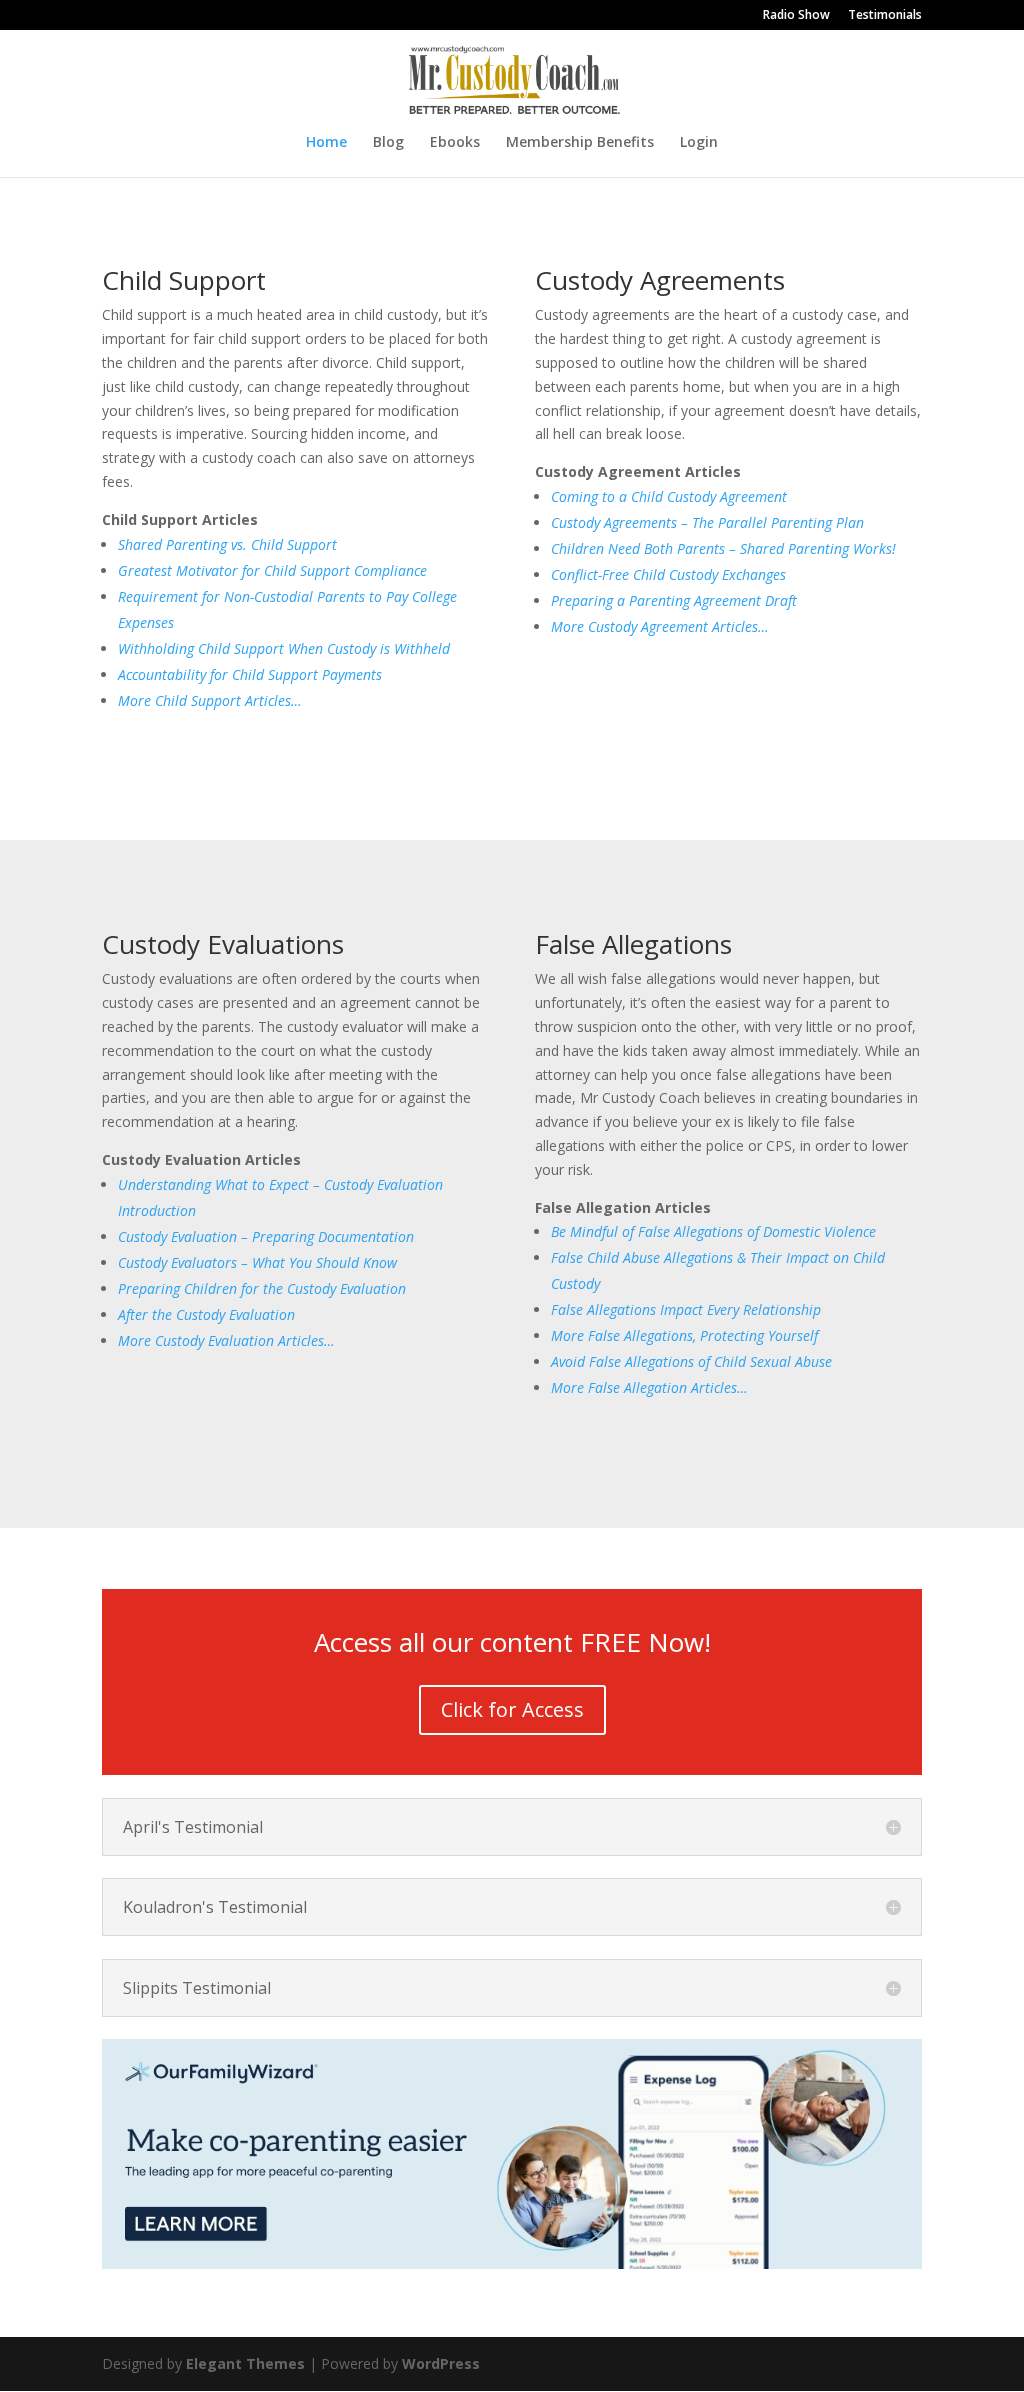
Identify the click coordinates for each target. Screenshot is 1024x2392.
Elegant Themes (245, 2363)
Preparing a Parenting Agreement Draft (674, 600)
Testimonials (885, 16)
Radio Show (796, 16)
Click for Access (512, 1709)
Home (326, 143)
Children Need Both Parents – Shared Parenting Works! (723, 548)
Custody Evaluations (223, 944)
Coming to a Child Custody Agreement (669, 496)
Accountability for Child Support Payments (250, 674)
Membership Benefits (580, 143)
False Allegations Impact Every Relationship (686, 1309)
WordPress (441, 2363)
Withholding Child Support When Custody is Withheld (284, 648)
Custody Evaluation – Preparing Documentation (266, 1236)
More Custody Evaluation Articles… (226, 1340)
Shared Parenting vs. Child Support (227, 544)
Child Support (184, 280)
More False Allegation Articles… (649, 1387)
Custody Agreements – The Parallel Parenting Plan (707, 522)
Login (699, 143)
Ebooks (455, 143)
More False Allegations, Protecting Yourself (684, 1335)
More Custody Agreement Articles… (660, 626)
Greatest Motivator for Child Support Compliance (272, 570)
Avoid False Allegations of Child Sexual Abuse (691, 1361)
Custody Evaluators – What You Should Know (257, 1262)
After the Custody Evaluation (206, 1314)
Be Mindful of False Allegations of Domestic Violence (713, 1231)
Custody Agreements (660, 280)
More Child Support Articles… (210, 700)
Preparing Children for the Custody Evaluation (262, 1288)
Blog (388, 143)
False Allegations (633, 944)
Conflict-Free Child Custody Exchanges (668, 574)
